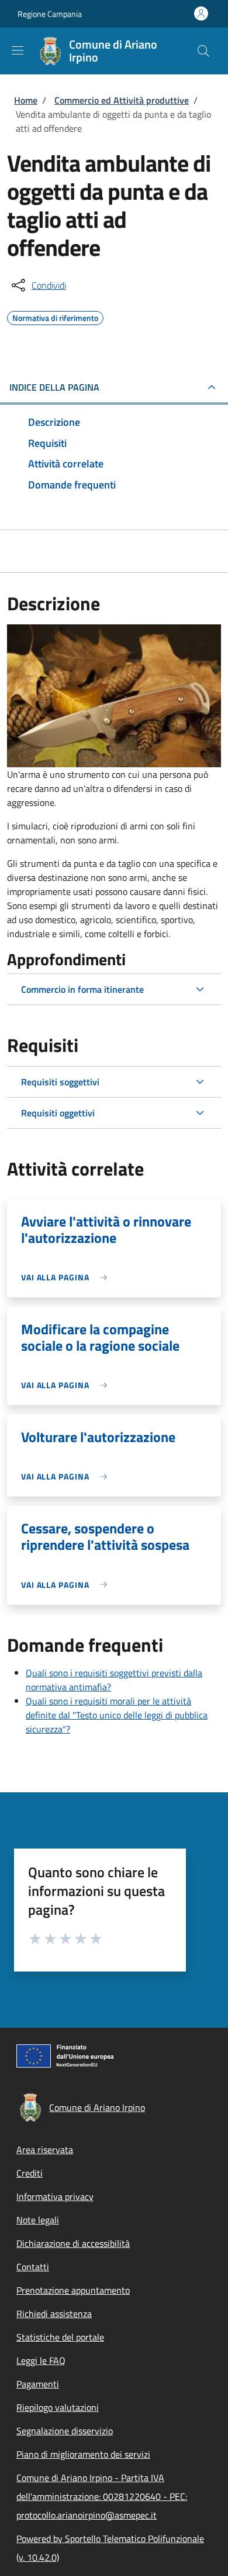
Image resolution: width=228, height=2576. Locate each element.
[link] (67, 1277)
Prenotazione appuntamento (73, 2290)
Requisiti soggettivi (60, 1082)
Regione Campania (50, 14)
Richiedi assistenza (54, 2314)
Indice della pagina (54, 387)
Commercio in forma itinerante (82, 989)
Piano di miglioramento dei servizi (83, 2454)
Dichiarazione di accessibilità (73, 2243)
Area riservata (45, 2150)
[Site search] (203, 51)
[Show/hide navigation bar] (18, 50)
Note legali (38, 2220)
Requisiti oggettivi (58, 1113)
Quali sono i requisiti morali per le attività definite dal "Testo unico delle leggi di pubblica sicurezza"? (117, 1715)
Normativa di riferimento (55, 316)
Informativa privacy (55, 2196)
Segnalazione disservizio (65, 2431)
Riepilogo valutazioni (58, 2407)
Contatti (33, 2267)
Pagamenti (38, 2384)
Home (26, 100)
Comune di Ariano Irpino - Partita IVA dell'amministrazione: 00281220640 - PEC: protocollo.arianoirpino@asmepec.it (102, 2496)
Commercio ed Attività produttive (122, 100)
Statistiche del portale (60, 2337)
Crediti (30, 2173)
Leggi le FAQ (41, 2360)
